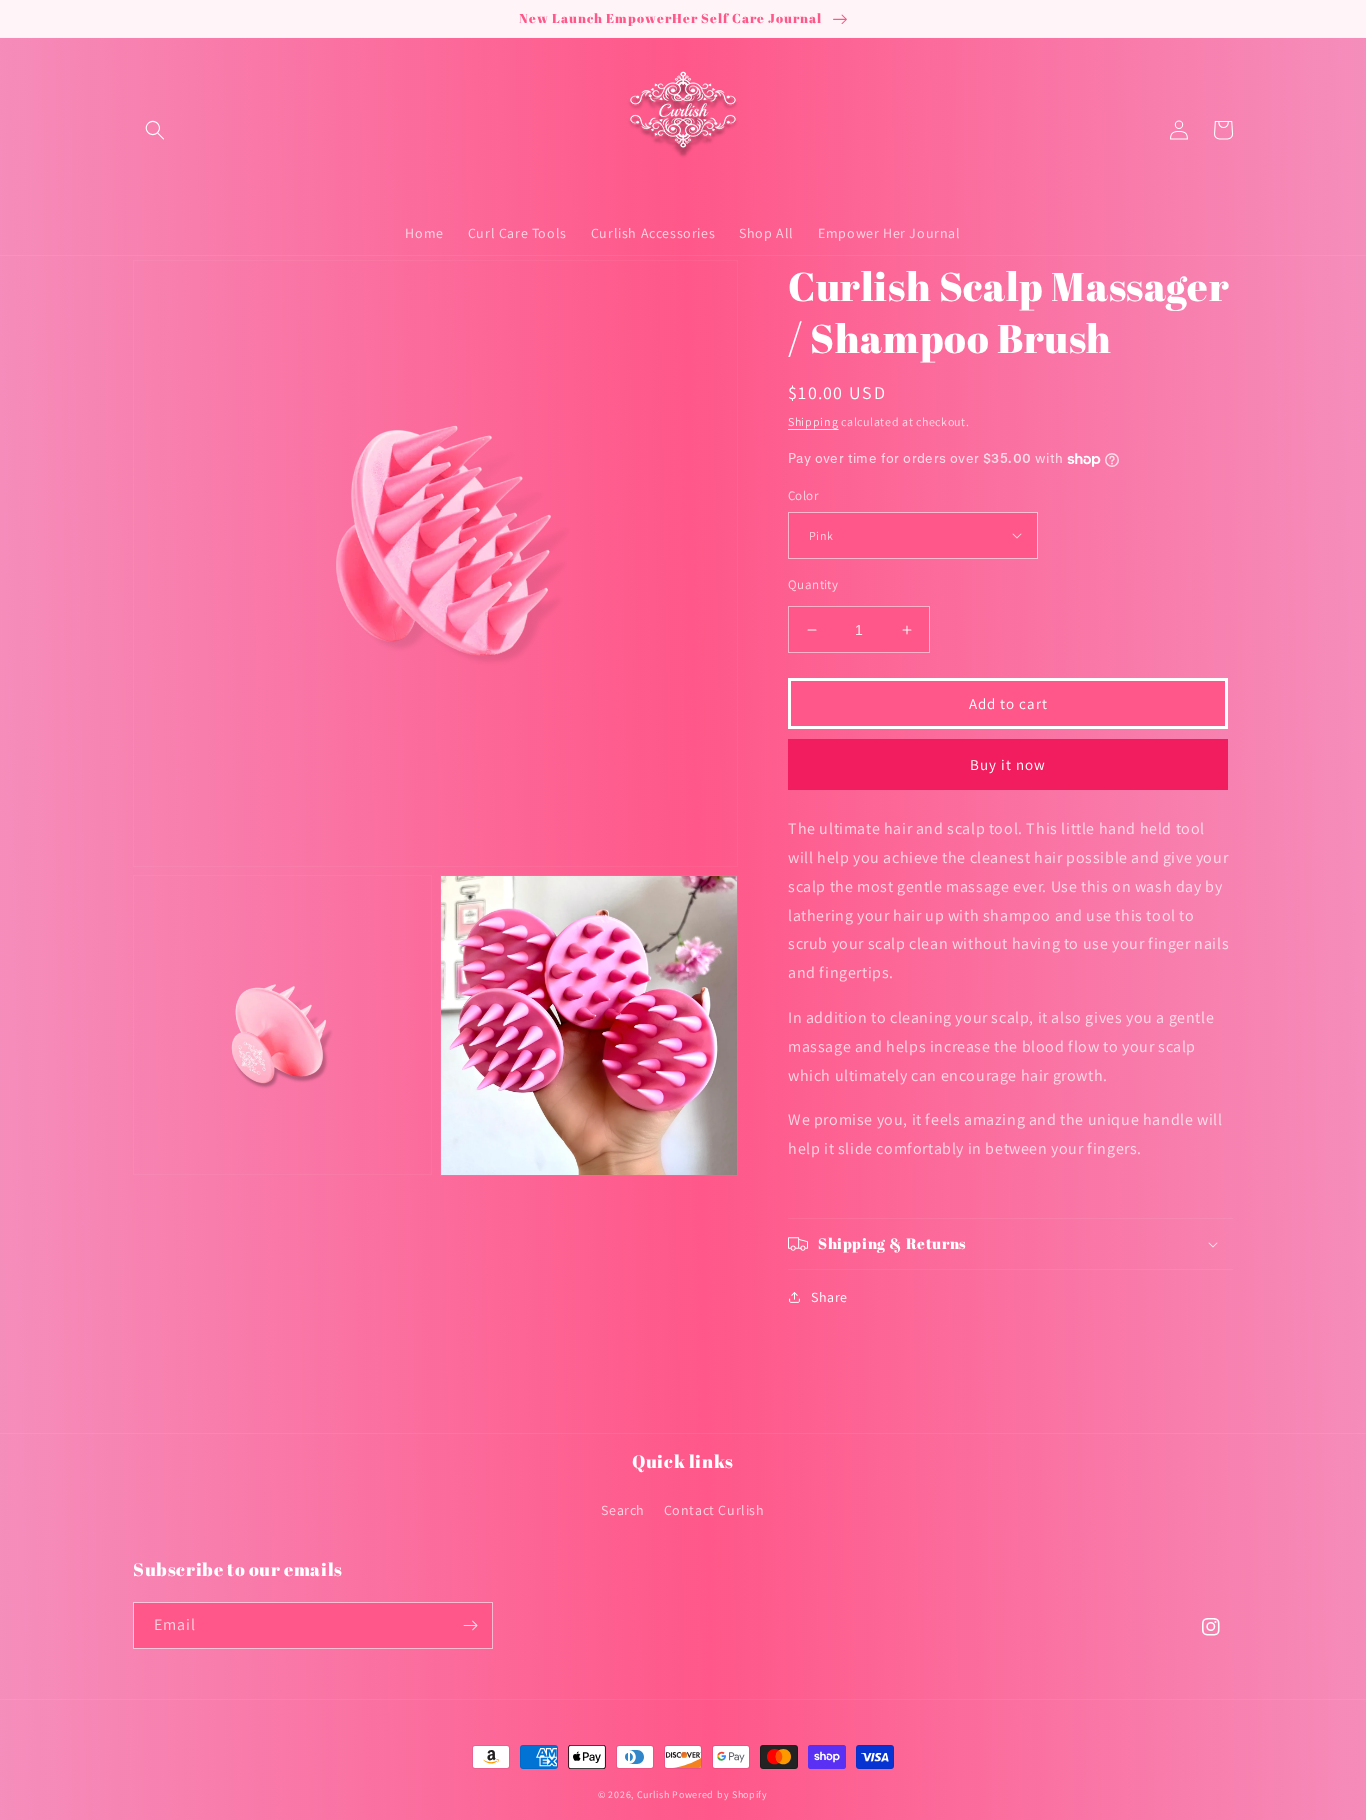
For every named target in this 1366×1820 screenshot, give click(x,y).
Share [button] (829, 1297)
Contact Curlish (714, 1510)
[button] (155, 130)
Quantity (813, 584)
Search (623, 1510)
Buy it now (1008, 764)
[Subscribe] (470, 1625)
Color (803, 495)
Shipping (813, 421)
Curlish (653, 1794)
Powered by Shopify (720, 1794)
